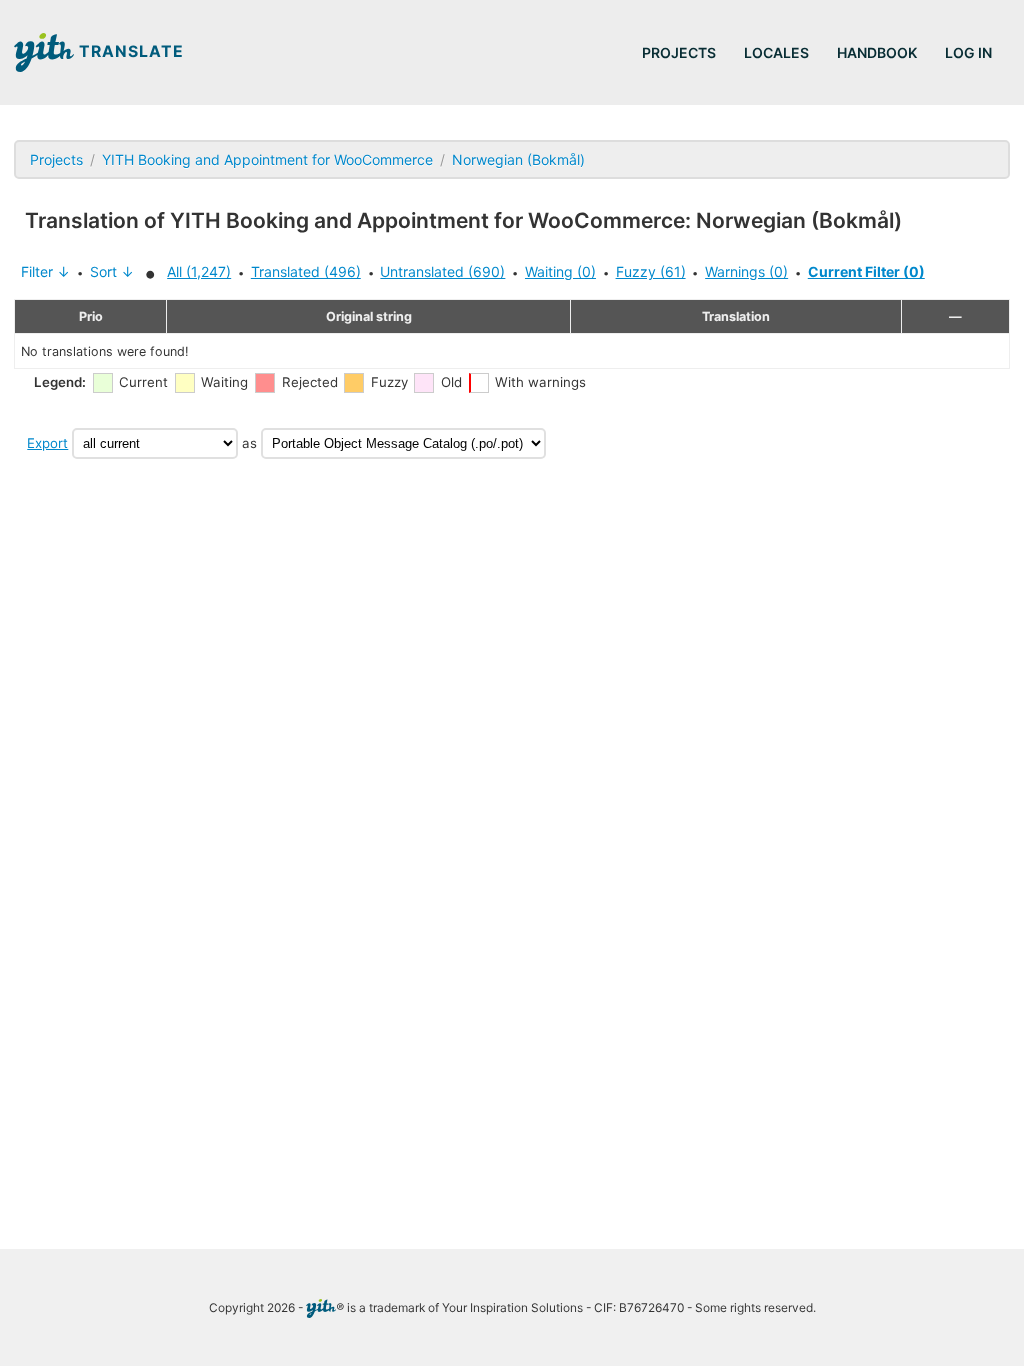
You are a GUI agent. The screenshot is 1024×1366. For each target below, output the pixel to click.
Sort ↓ (112, 271)
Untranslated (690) (442, 271)
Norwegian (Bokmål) (518, 159)
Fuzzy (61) (651, 271)
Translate (129, 51)
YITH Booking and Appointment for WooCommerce (267, 159)
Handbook (877, 52)
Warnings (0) (746, 271)
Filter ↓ (45, 271)
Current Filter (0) (866, 271)
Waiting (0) (560, 271)
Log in (968, 52)
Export (47, 443)
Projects (679, 52)
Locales (776, 52)
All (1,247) (199, 271)
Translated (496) (306, 271)
